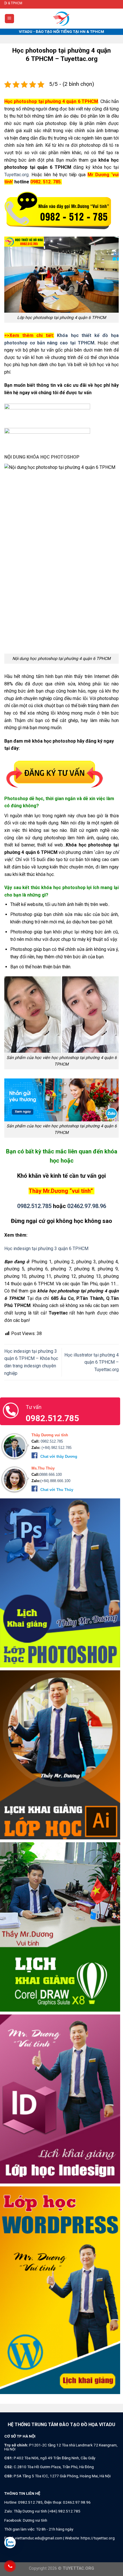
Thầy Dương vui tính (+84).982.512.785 (47, 2511)
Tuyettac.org (16, 175)
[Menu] (10, 19)
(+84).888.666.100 (55, 1481)
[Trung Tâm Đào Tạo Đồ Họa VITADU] (61, 19)
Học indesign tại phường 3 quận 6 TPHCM (46, 1249)
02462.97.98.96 (87, 1206)
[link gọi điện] (58, 211)
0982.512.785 (34, 1206)
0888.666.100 (51, 1475)
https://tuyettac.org (98, 2538)
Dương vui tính (35, 2520)
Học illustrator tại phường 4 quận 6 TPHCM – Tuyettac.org (92, 1362)
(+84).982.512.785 (56, 1448)
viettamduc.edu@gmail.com (39, 2538)
